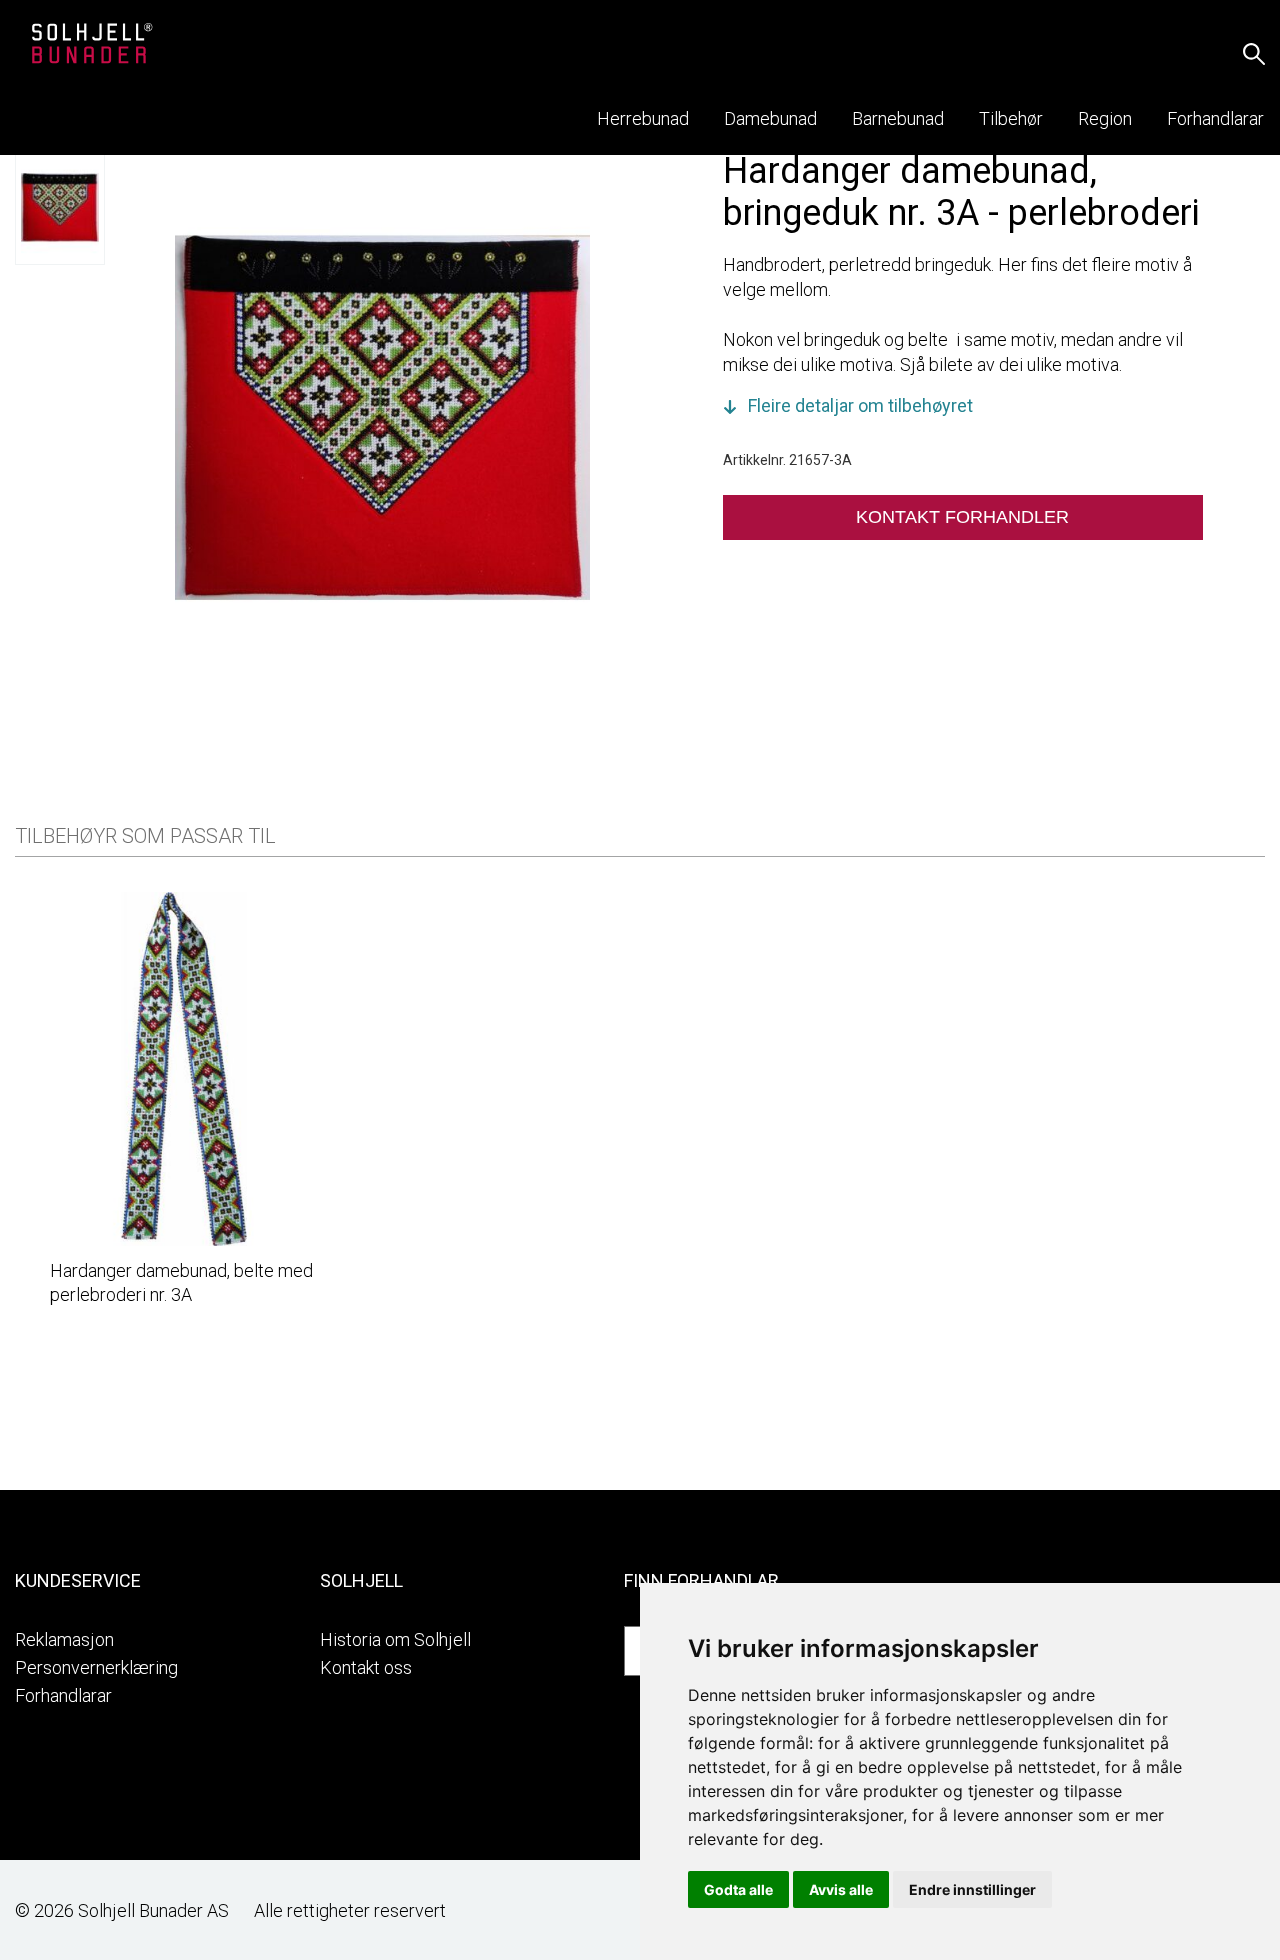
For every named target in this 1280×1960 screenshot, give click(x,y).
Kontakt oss (366, 1667)
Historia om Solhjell (395, 1639)
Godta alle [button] (738, 1889)
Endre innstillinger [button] (972, 1889)
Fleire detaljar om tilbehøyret (860, 405)
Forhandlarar (63, 1695)
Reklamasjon (64, 1639)
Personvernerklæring (96, 1667)
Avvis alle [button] (841, 1889)
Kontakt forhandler (962, 517)
